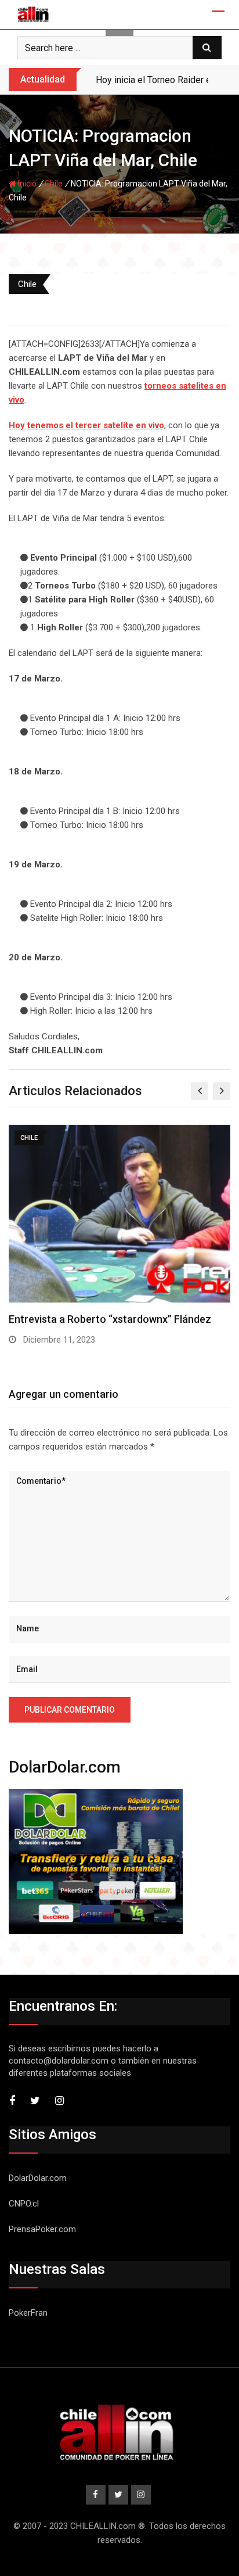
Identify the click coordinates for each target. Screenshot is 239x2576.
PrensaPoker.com (42, 2229)
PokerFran (28, 2313)
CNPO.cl (24, 2204)
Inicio (26, 184)
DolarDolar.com (38, 2178)
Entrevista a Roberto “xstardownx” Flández (110, 1319)
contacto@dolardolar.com (59, 2061)
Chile (54, 184)
